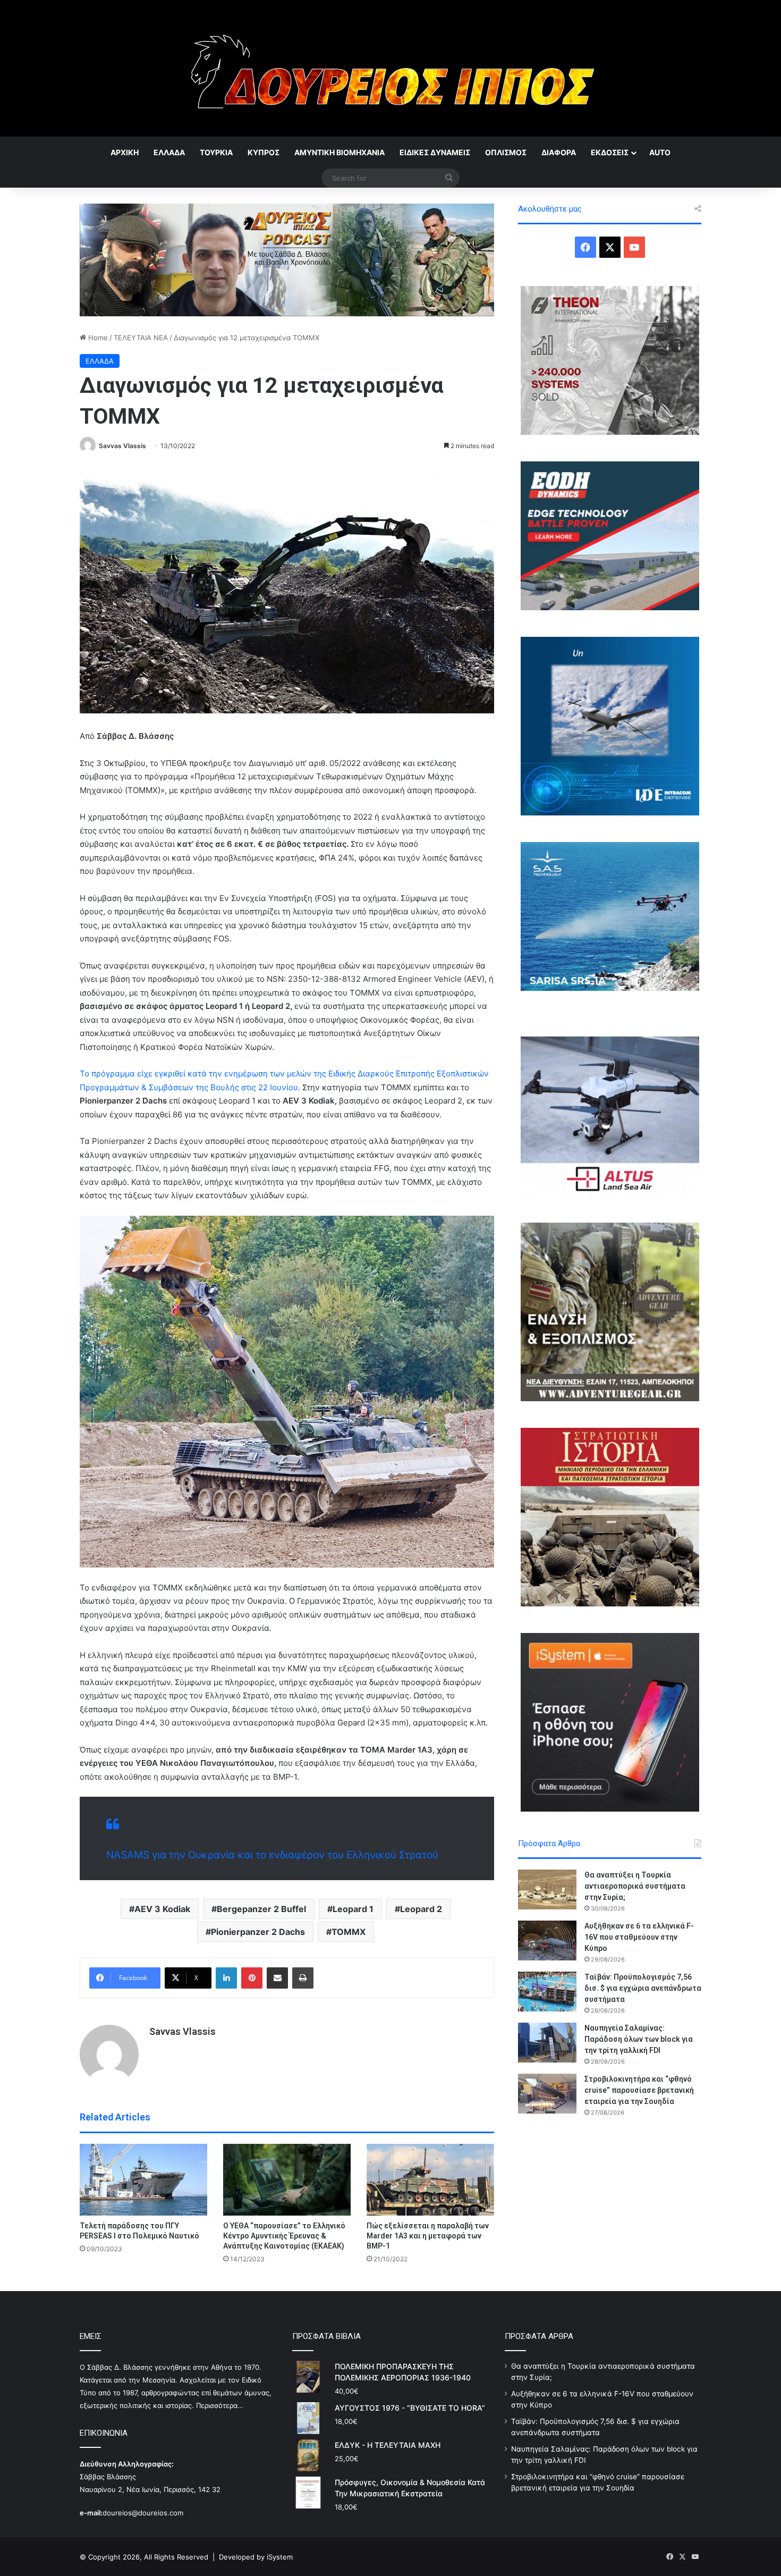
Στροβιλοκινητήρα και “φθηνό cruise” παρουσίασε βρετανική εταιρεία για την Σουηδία (639, 2090)
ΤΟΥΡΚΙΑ (216, 152)
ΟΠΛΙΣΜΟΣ (506, 152)
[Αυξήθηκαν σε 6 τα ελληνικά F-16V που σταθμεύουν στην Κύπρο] (547, 1941)
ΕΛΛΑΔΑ (169, 152)
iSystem (280, 2557)
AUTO (660, 152)
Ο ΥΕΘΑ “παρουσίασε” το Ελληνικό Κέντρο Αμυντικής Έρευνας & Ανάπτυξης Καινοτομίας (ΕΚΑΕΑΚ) (284, 2236)
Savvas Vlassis (122, 446)
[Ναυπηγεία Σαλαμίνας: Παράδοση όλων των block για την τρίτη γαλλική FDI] (547, 2043)
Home (97, 338)
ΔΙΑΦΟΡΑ (559, 152)
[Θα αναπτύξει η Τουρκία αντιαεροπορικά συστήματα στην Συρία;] (547, 1889)
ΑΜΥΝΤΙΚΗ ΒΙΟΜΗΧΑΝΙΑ (339, 152)
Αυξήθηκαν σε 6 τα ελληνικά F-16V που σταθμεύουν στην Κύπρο (639, 1937)
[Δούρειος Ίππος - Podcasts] (287, 259)
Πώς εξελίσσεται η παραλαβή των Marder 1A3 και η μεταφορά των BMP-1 (428, 2236)
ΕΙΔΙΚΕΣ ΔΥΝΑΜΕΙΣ (435, 152)
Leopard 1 (353, 1909)
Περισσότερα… (220, 2405)
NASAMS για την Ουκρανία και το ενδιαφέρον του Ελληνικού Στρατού (272, 1855)
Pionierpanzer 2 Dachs (258, 1932)
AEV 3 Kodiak (162, 1909)
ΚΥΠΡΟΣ (264, 152)
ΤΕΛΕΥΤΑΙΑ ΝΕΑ (141, 338)
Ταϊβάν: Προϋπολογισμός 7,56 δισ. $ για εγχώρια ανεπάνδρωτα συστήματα (643, 1988)
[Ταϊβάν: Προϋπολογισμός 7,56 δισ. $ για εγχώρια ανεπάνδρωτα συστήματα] (547, 1992)
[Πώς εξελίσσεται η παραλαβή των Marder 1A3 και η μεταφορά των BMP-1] (430, 2180)
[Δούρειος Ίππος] (391, 68)
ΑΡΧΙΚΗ (125, 152)
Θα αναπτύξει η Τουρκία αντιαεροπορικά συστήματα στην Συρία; (635, 1886)
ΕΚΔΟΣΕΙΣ (610, 152)
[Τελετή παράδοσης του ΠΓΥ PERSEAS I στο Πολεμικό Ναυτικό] (143, 2180)
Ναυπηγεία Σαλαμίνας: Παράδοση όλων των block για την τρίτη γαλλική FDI (639, 2039)
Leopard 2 (421, 1909)
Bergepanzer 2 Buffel (261, 1909)
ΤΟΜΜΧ (349, 1932)
